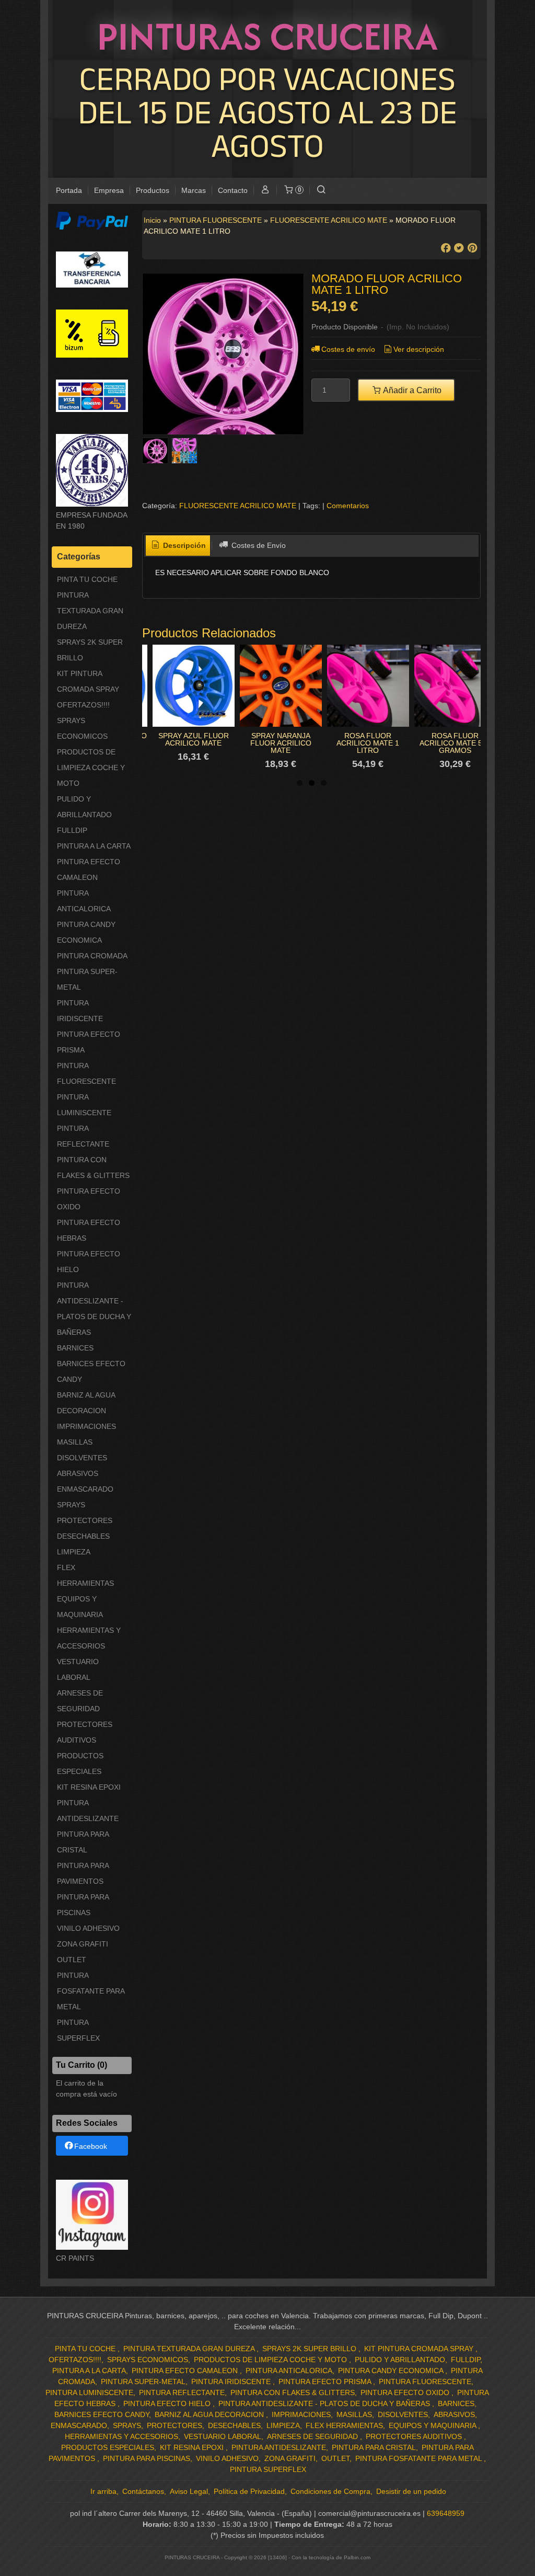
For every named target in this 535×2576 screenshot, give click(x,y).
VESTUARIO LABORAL (78, 1669)
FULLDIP (72, 830)
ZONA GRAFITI (83, 1944)
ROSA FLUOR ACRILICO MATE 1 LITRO (368, 743)
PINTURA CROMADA (92, 956)
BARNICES (75, 1348)
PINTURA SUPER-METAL (87, 979)
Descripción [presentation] (183, 545)
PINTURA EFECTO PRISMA (89, 1042)
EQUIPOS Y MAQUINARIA (80, 1607)
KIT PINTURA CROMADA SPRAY (88, 681)
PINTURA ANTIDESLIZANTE (88, 1811)
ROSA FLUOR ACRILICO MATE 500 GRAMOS (455, 743)
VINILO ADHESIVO (88, 1928)
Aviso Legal (189, 2491)
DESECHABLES (83, 1536)
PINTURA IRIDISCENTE (80, 1011)
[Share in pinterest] (472, 248)
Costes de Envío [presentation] (258, 545)
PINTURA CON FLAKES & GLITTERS (93, 1167)
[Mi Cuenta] (265, 191)
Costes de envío (348, 349)
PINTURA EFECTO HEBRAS (89, 1230)
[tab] (178, 546)
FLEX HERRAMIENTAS (85, 1575)
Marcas (194, 190)
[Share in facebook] (446, 248)
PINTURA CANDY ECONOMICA (86, 932)
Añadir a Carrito (411, 390)
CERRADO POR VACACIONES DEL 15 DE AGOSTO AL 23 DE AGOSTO (267, 112)
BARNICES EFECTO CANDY (91, 1371)
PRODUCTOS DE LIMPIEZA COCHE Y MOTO (91, 768)
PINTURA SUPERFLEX (78, 2030)
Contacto (233, 190)
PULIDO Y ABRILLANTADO (84, 807)
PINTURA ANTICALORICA (84, 901)
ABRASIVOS (78, 1473)
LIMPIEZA (74, 1552)
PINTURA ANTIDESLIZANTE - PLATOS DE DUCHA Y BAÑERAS (94, 1309)
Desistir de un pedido (411, 2491)
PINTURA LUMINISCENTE (84, 1105)
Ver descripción (419, 349)
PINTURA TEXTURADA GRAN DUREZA (90, 611)
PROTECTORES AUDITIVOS (85, 1732)
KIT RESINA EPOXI (89, 1787)
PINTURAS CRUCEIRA (267, 36)
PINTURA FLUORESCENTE (86, 1073)
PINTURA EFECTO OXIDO (89, 1199)
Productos (153, 190)
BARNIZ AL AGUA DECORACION (86, 1403)
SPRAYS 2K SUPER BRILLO (90, 650)
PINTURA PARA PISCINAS (83, 1905)
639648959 (446, 2513)
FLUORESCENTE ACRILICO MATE (238, 506)
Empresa (109, 190)
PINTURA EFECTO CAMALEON (89, 869)
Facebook (91, 2146)
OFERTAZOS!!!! (83, 705)
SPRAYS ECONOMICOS (82, 728)
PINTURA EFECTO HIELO (89, 1262)
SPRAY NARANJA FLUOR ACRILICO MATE (281, 743)
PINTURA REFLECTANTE (83, 1136)
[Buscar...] (321, 191)
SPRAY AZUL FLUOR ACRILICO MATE (194, 739)
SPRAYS (71, 1505)
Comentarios (348, 506)
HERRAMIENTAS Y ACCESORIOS (89, 1638)
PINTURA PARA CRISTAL (83, 1842)
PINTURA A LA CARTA (94, 846)
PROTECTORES (85, 1520)
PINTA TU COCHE (87, 579)
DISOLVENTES (82, 1458)
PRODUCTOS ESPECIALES (80, 1764)
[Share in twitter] (459, 248)
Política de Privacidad (249, 2491)
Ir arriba (103, 2491)
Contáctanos (143, 2491)
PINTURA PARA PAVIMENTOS (83, 1873)
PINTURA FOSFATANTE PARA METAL (91, 1991)
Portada (69, 190)
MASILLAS (75, 1442)
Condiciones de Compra (330, 2491)
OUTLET (72, 1960)
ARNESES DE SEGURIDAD (80, 1701)
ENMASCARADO (85, 1489)
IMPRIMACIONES (86, 1426)
